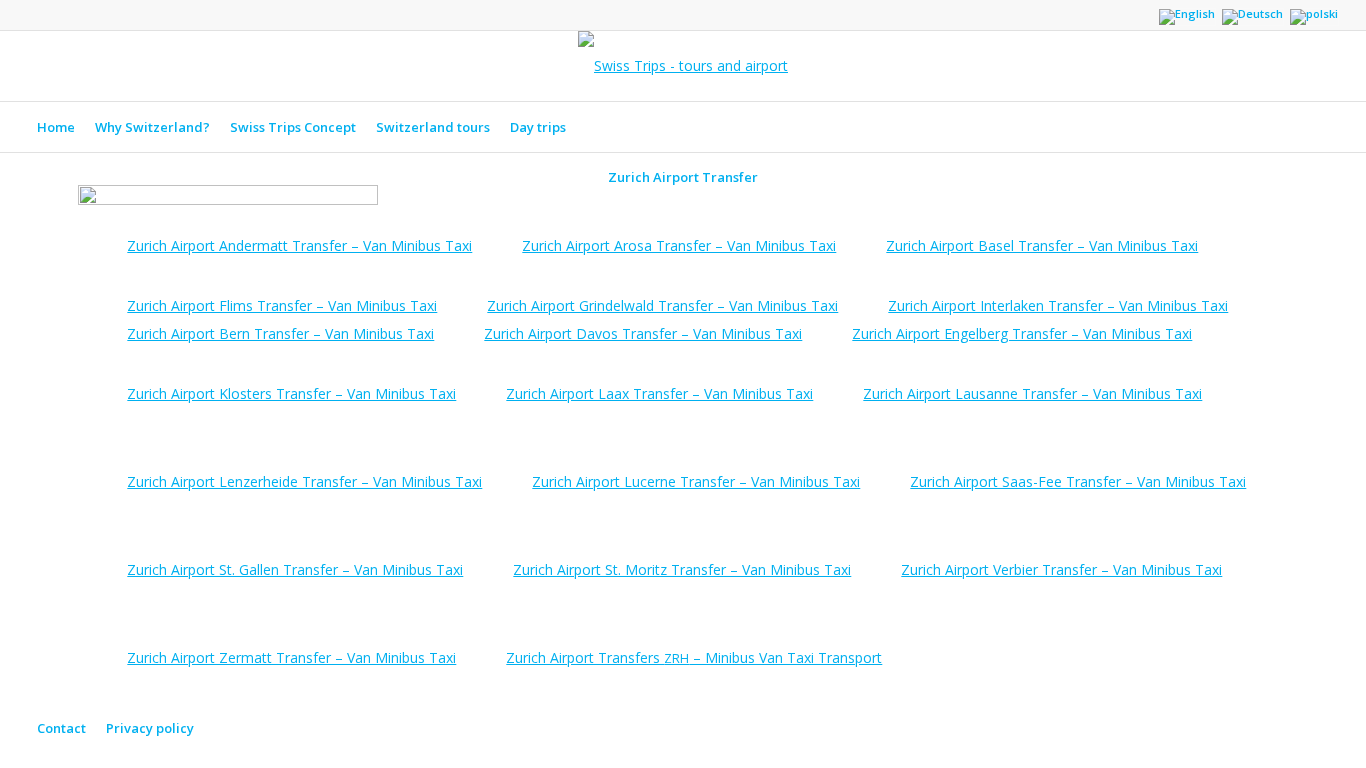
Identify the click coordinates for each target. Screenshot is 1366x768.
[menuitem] (56, 127)
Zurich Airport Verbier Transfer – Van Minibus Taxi (1061, 569)
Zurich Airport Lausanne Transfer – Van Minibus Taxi (1032, 393)
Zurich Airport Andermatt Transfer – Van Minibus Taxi (299, 245)
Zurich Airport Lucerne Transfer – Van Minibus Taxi (696, 481)
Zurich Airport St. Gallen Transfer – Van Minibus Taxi (295, 569)
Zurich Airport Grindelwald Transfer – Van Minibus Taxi (662, 305)
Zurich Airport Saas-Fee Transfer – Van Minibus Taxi (1078, 481)
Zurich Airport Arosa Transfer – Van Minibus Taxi (679, 245)
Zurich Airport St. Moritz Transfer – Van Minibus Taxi (682, 569)
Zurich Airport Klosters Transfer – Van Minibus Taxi (291, 393)
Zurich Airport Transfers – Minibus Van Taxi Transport (694, 657)
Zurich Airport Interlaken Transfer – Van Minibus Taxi (1058, 305)
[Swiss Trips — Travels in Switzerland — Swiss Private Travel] (683, 66)
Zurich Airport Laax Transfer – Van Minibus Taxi (659, 393)
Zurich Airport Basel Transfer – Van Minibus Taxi (1042, 245)
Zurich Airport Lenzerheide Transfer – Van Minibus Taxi (304, 481)
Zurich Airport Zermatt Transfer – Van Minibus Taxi (291, 657)
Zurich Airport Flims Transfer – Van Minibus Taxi (282, 305)
